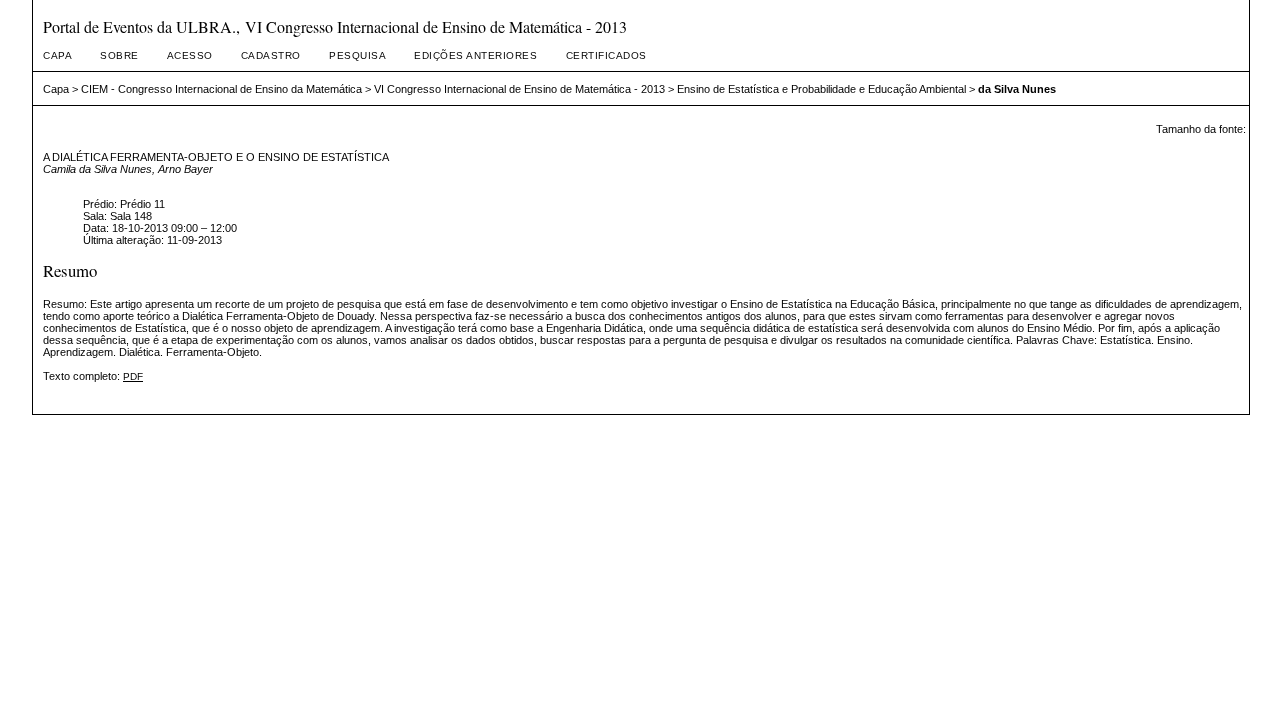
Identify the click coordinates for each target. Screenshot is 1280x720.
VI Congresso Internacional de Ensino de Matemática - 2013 (519, 89)
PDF (133, 376)
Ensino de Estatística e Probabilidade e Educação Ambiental (821, 89)
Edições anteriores (475, 55)
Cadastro (271, 55)
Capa (57, 55)
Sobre (119, 55)
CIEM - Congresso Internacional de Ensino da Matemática (221, 89)
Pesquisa (357, 55)
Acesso (190, 55)
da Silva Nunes (1017, 89)
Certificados (606, 55)
